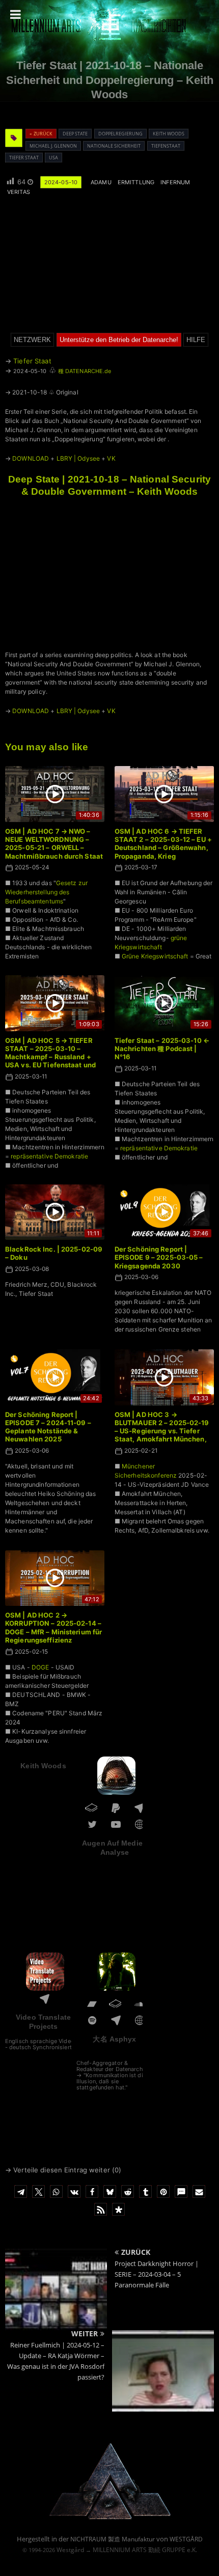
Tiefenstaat (166, 146)
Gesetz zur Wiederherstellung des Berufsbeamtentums (46, 892)
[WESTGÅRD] (110, 2518)
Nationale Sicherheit (114, 146)
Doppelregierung (120, 134)
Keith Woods (169, 134)
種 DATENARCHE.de (85, 371)
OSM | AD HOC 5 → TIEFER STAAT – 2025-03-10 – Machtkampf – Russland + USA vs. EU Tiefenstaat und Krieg (50, 1057)
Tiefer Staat (24, 158)
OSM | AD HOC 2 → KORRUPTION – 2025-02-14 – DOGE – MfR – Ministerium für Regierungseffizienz (53, 1627)
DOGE (40, 1667)
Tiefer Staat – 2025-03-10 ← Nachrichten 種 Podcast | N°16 (162, 1049)
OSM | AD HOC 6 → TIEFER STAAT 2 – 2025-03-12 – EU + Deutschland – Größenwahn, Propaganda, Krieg (163, 844)
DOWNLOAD (31, 458)
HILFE (196, 340)
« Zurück (41, 134)
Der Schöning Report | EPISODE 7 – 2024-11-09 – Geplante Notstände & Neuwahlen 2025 (48, 1427)
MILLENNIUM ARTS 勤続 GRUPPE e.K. (145, 2550)
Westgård (70, 2550)
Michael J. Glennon (53, 146)
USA (53, 158)
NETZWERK (32, 340)
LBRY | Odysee (78, 458)
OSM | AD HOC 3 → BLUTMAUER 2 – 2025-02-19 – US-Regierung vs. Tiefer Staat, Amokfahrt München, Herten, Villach (162, 1431)
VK (111, 458)
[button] (21, 2191)
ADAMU (101, 182)
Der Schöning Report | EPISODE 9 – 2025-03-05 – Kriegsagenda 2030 (159, 1257)
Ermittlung (136, 182)
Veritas (19, 192)
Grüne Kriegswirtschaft (155, 956)
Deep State (75, 134)
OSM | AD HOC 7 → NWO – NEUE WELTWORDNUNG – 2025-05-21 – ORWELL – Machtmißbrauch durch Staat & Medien (54, 848)
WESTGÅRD (186, 2539)
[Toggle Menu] (16, 14)
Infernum (175, 182)
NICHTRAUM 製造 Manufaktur (113, 2539)
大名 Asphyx (114, 2039)
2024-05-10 (61, 182)
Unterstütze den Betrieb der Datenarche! (119, 340)
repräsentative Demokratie (49, 1156)
